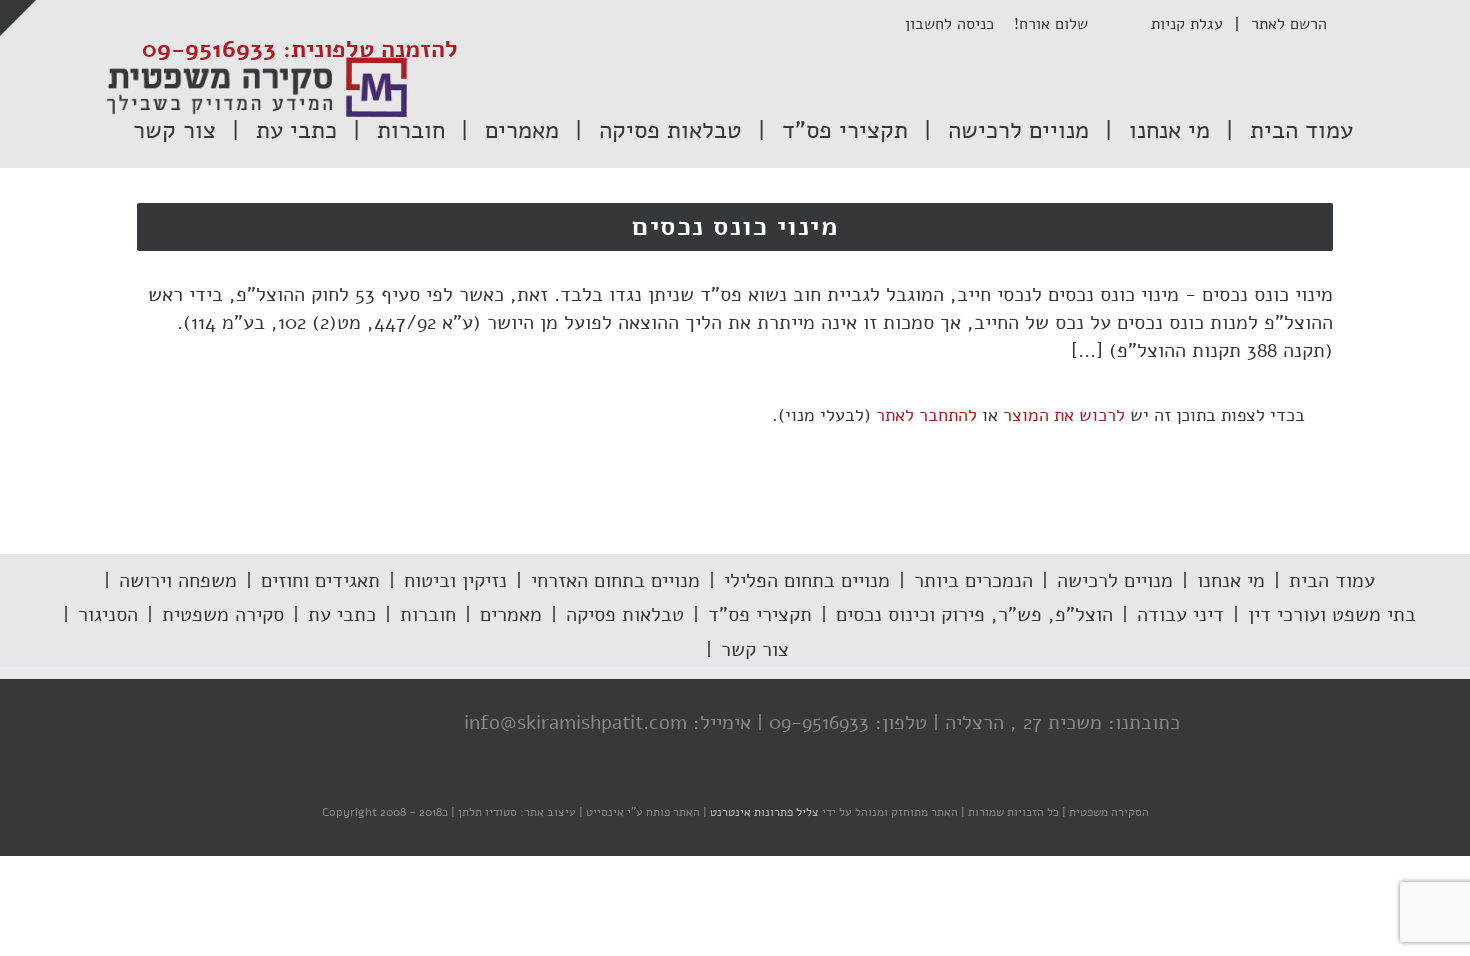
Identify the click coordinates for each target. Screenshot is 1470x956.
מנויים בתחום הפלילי (807, 580)
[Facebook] (422, 724)
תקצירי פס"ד (760, 614)
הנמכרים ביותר (973, 580)
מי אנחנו (1231, 580)
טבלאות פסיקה (625, 614)
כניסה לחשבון (959, 24)
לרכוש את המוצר (1064, 415)
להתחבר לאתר (926, 415)
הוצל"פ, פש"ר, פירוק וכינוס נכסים (974, 614)
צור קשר (755, 649)
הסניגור (108, 614)
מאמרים (511, 614)
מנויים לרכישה (1115, 580)
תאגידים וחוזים (320, 580)
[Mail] (302, 724)
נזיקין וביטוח (455, 580)
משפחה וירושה (178, 580)
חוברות (428, 614)
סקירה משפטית (223, 614)
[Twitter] (382, 724)
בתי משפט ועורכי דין (1332, 614)
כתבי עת (342, 614)
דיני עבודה (1180, 614)
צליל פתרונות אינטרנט (763, 812)
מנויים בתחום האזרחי (615, 580)
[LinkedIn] (342, 724)
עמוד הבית (1332, 580)
